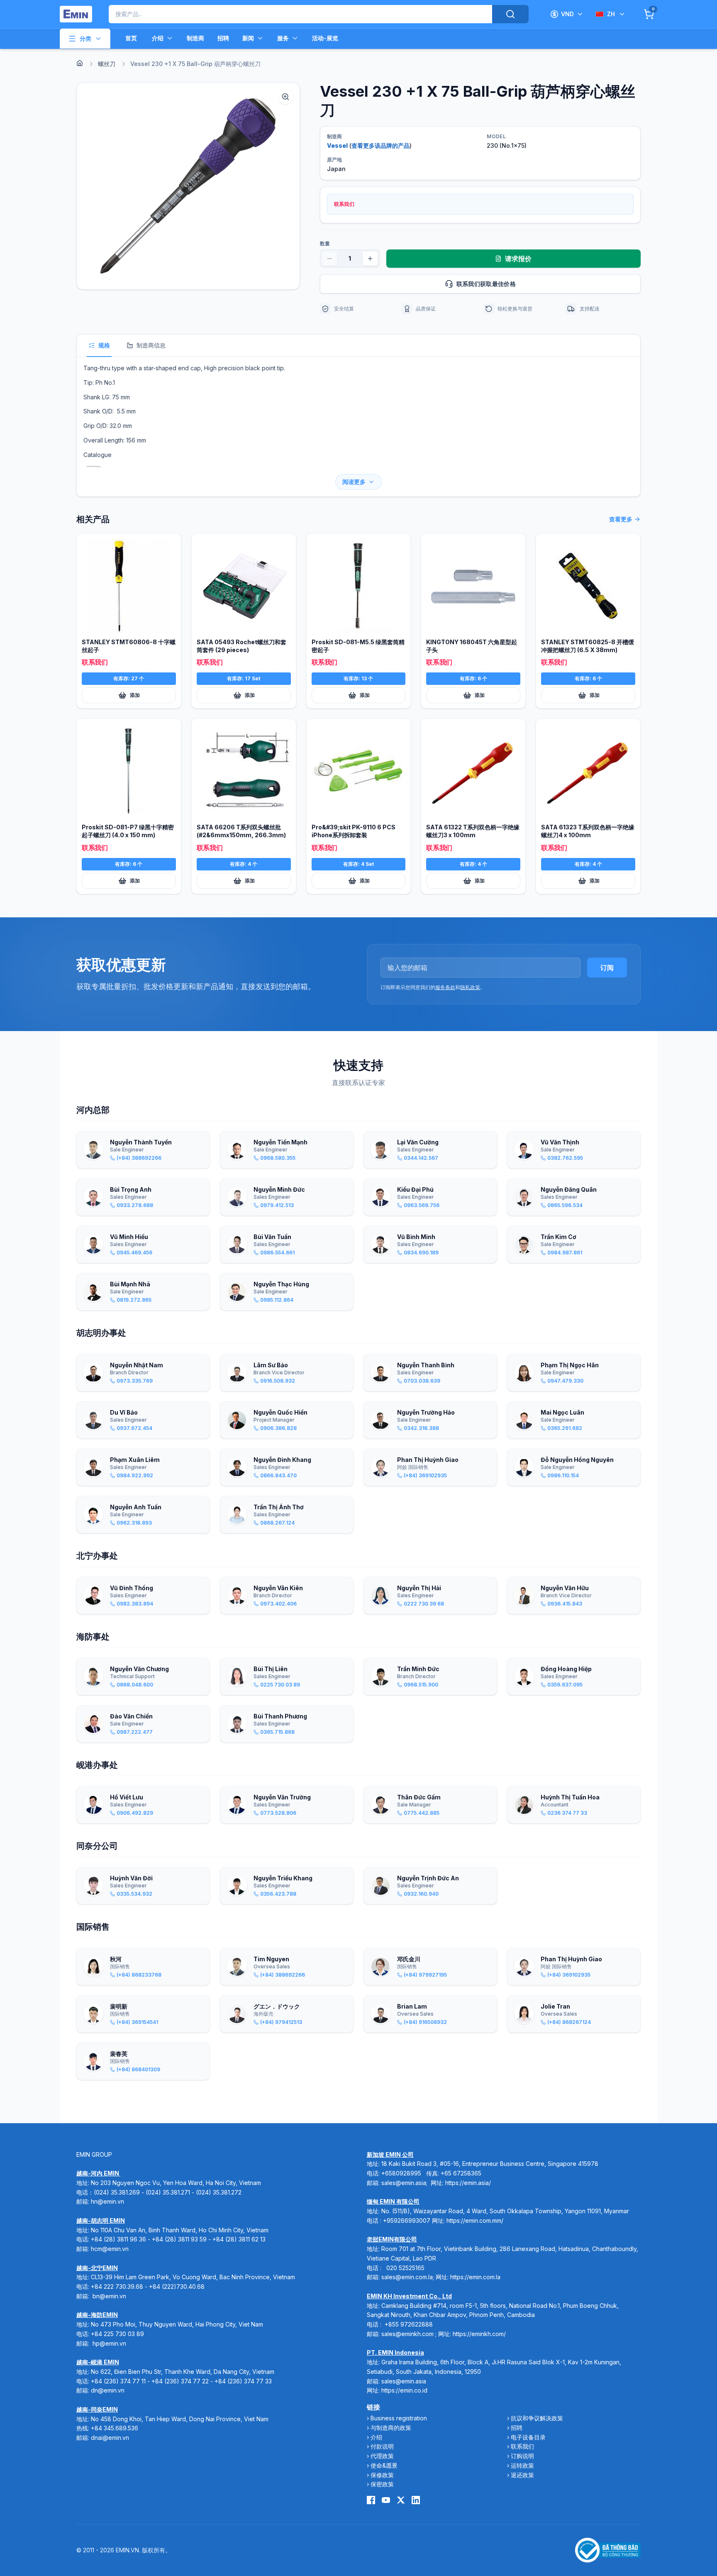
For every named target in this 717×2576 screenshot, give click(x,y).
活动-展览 (325, 38)
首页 (131, 38)
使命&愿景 (384, 2465)
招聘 (223, 38)
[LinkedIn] (416, 2500)
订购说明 (522, 2456)
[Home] (80, 63)
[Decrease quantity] (329, 259)
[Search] (510, 14)
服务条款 (445, 987)
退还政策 (522, 2475)
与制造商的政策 (391, 2428)
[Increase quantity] (370, 259)
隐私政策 (470, 987)
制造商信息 (151, 345)
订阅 (607, 968)
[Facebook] (371, 2500)
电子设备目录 (528, 2437)
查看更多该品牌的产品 (380, 145)
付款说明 (382, 2446)
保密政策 (382, 2484)
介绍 (158, 38)
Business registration (399, 2418)
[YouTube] (386, 2500)
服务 (283, 38)
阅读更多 (354, 482)
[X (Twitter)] (401, 2500)
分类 (85, 38)
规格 (104, 345)
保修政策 (382, 2475)
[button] (188, 186)
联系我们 (522, 2446)
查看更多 (621, 519)
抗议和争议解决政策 (537, 2418)
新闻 (248, 38)
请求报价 (518, 259)
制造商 (195, 38)
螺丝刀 (107, 64)
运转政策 (522, 2465)
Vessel (337, 145)
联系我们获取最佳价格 (486, 284)
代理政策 (382, 2456)
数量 (325, 243)
